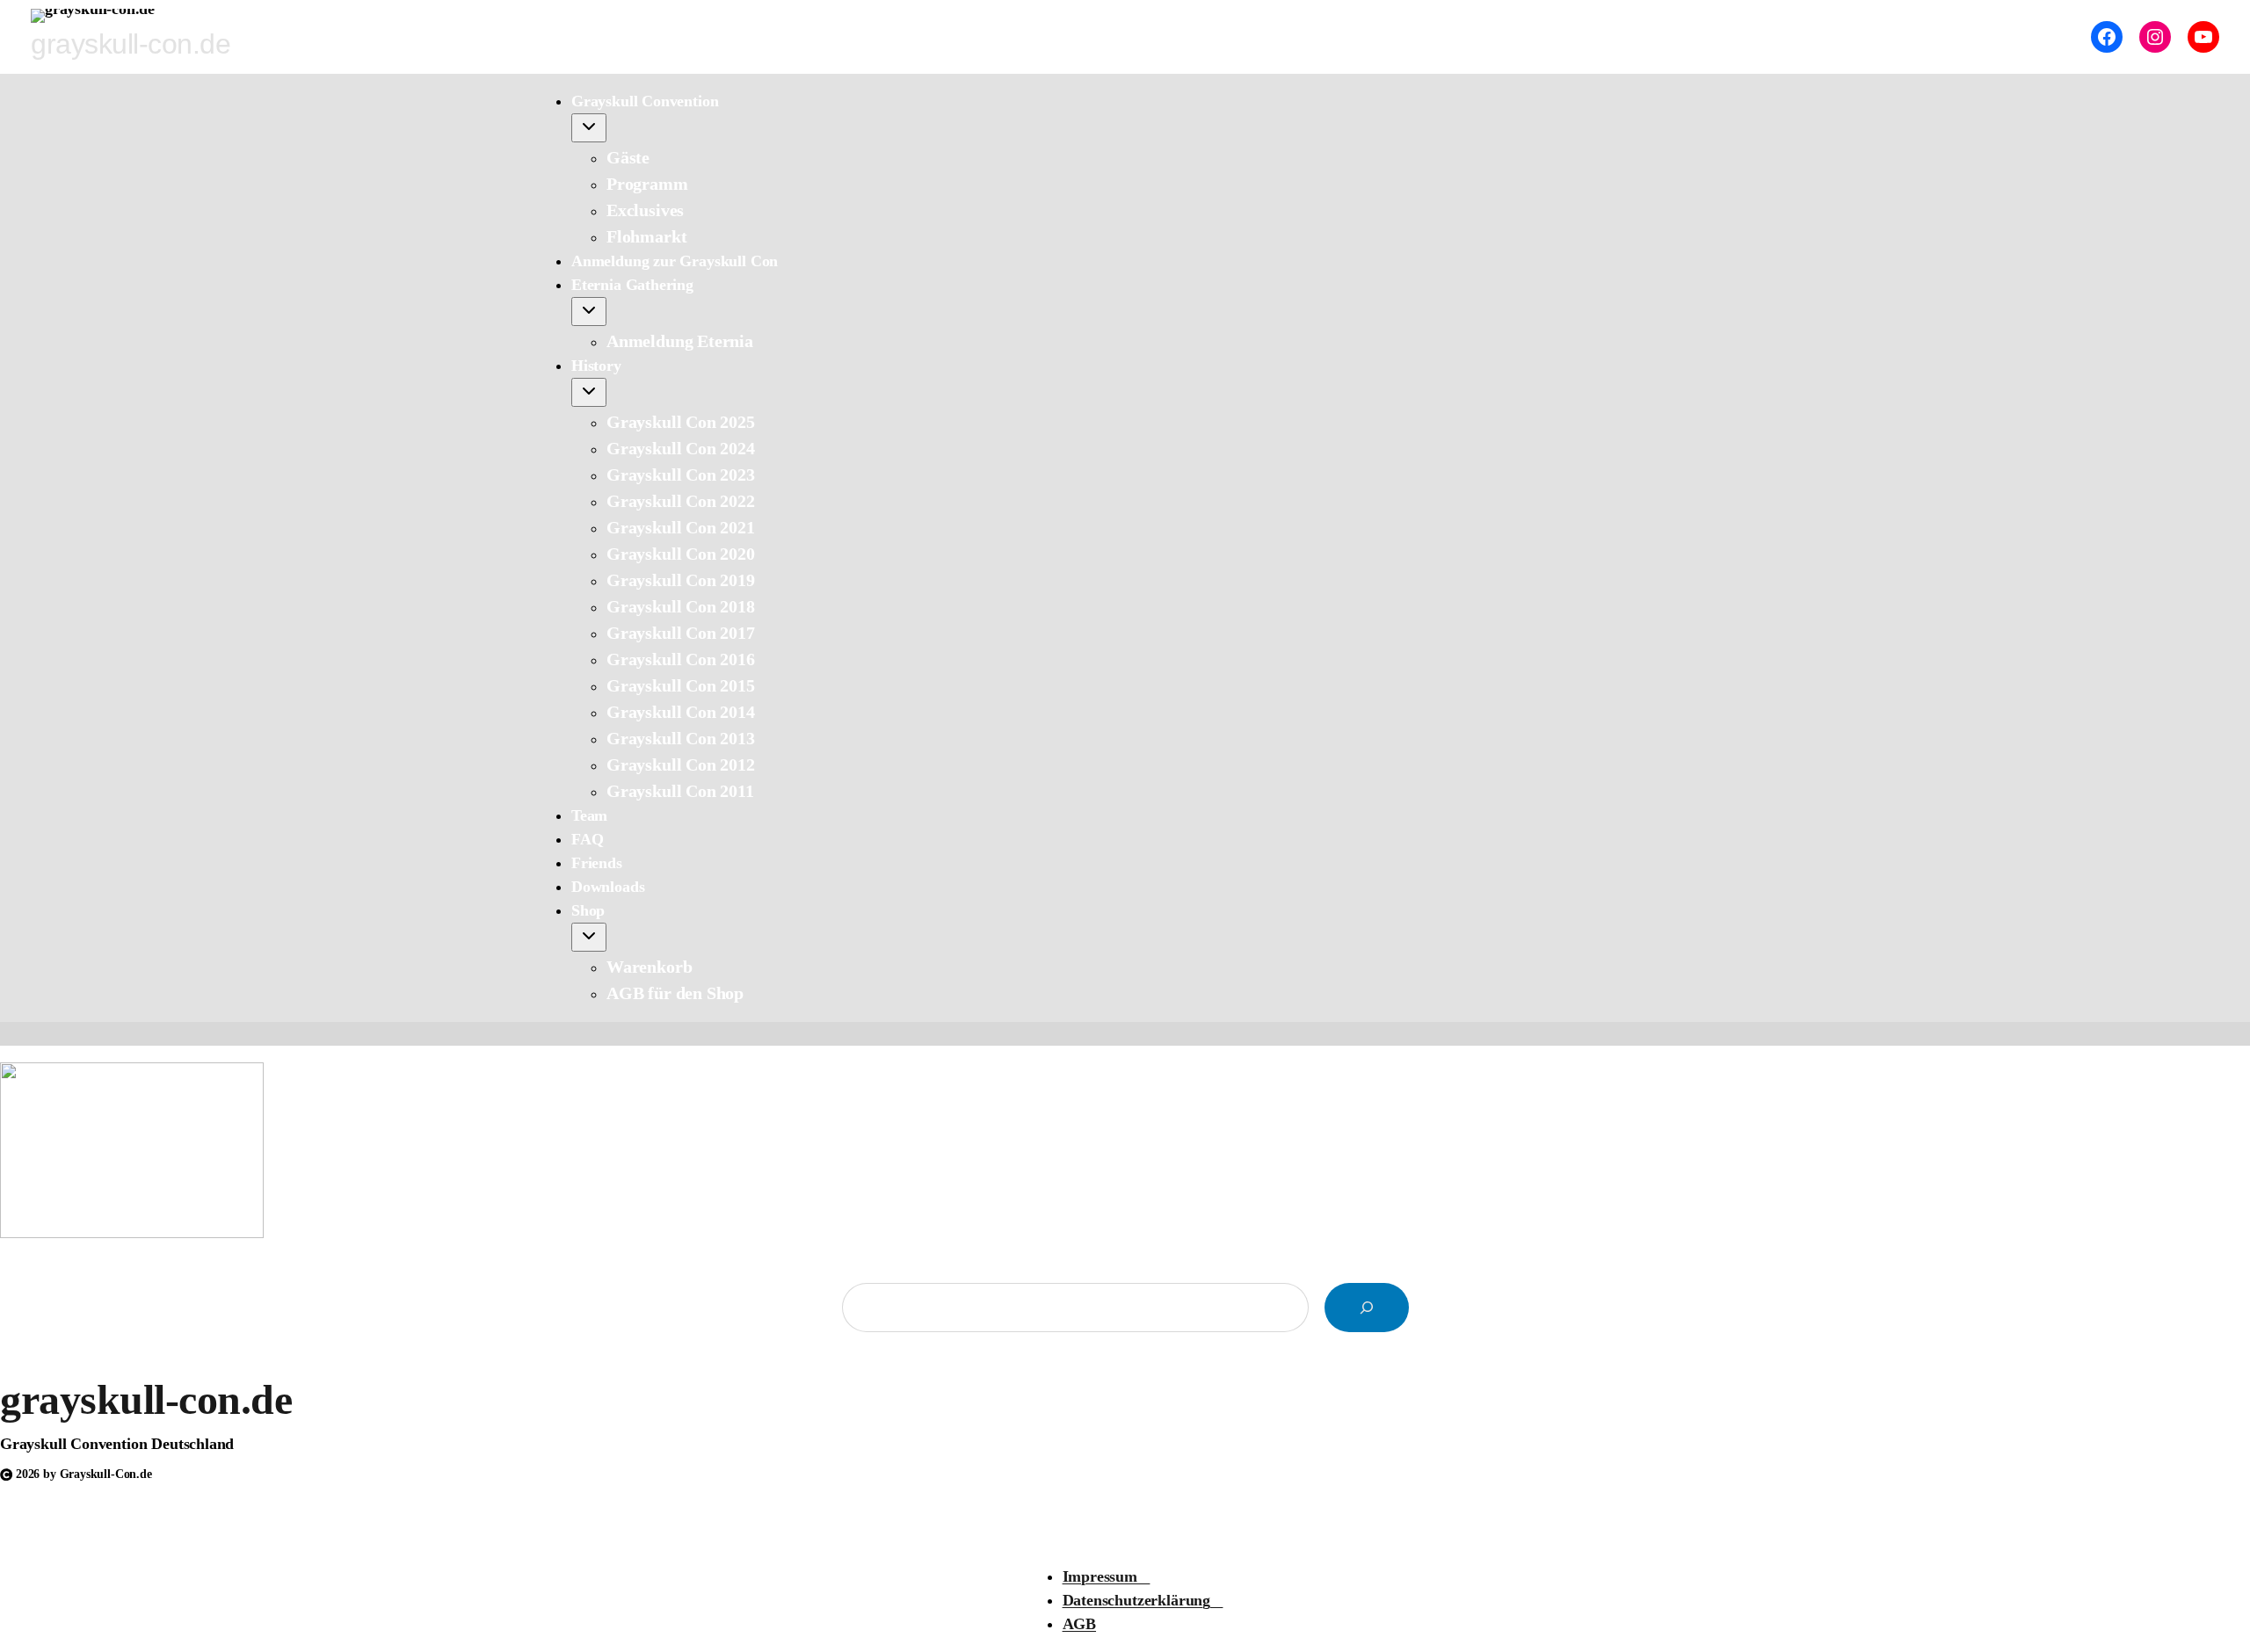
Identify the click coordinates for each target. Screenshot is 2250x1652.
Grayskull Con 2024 (681, 448)
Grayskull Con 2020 (681, 554)
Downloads (608, 887)
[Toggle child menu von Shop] (589, 937)
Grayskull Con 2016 (681, 659)
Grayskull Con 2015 (681, 685)
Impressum (1107, 1576)
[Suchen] (1367, 1308)
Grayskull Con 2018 (681, 606)
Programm (647, 184)
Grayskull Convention (645, 101)
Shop (588, 910)
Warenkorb (649, 967)
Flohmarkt (646, 236)
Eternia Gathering (632, 285)
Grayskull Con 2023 (681, 475)
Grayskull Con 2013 (681, 738)
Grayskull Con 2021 (681, 527)
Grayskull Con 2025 (681, 422)
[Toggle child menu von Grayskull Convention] (589, 128)
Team (589, 815)
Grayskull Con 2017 (681, 633)
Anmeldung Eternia (680, 341)
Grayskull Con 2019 (681, 580)
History (596, 366)
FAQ (587, 839)
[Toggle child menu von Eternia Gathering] (589, 312)
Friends (597, 863)
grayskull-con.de (146, 1399)
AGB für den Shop (675, 993)
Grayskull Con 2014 (681, 712)
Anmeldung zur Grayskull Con (675, 261)
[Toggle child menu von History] (589, 392)
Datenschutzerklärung (1143, 1600)
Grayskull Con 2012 (681, 764)
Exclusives (645, 210)
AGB (1079, 1624)
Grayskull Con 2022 (681, 501)
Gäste (628, 157)
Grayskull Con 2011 (680, 791)
